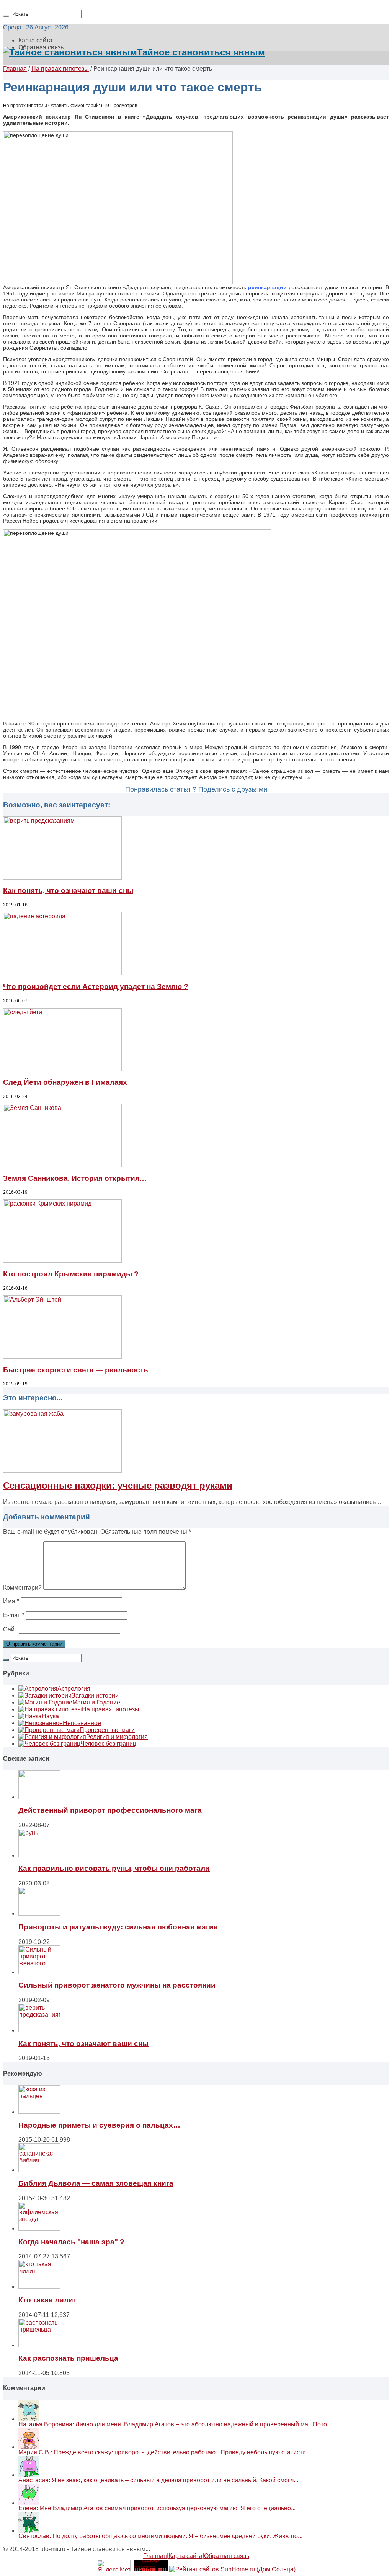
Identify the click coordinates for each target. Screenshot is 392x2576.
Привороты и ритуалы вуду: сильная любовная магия (118, 1927)
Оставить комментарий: (74, 106)
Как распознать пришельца (68, 2358)
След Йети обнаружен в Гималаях (65, 1082)
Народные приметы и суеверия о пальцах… (99, 2125)
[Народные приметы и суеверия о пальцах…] (39, 2112)
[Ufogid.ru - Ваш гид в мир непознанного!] (151, 2569)
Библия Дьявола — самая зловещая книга (96, 2183)
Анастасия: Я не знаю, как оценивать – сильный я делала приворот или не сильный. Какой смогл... (158, 2480)
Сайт (10, 1629)
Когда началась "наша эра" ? (71, 2242)
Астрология (74, 1689)
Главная (15, 69)
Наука (50, 1716)
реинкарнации (267, 287)
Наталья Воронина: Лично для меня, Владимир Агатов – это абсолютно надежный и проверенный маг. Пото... (175, 2424)
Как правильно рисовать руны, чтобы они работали (114, 1868)
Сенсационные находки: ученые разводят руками (118, 1485)
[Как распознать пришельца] (39, 2345)
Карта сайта (35, 40)
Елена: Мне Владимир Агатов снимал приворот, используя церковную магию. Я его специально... (157, 2508)
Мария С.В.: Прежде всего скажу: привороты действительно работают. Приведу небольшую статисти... (164, 2452)
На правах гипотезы (60, 69)
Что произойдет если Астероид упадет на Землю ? (96, 987)
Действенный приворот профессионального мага (110, 1810)
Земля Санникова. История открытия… (75, 1178)
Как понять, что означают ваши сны (68, 890)
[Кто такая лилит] (39, 2287)
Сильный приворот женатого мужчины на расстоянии (117, 1985)
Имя (11, 1601)
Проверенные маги (107, 1730)
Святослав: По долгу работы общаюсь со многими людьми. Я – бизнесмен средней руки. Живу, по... (160, 2536)
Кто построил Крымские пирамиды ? (71, 1274)
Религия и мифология (117, 1737)
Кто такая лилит (47, 2300)
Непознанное (82, 1723)
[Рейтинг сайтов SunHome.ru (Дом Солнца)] (232, 2569)
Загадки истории (95, 1695)
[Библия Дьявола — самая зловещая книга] (39, 2170)
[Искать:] (6, 16)
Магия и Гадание (96, 1702)
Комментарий (22, 1588)
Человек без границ (108, 1744)
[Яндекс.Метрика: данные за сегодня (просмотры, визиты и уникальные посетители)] (114, 2565)
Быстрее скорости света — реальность (76, 1370)
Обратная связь (227, 2556)
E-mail (14, 1615)
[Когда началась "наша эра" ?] (39, 2228)
